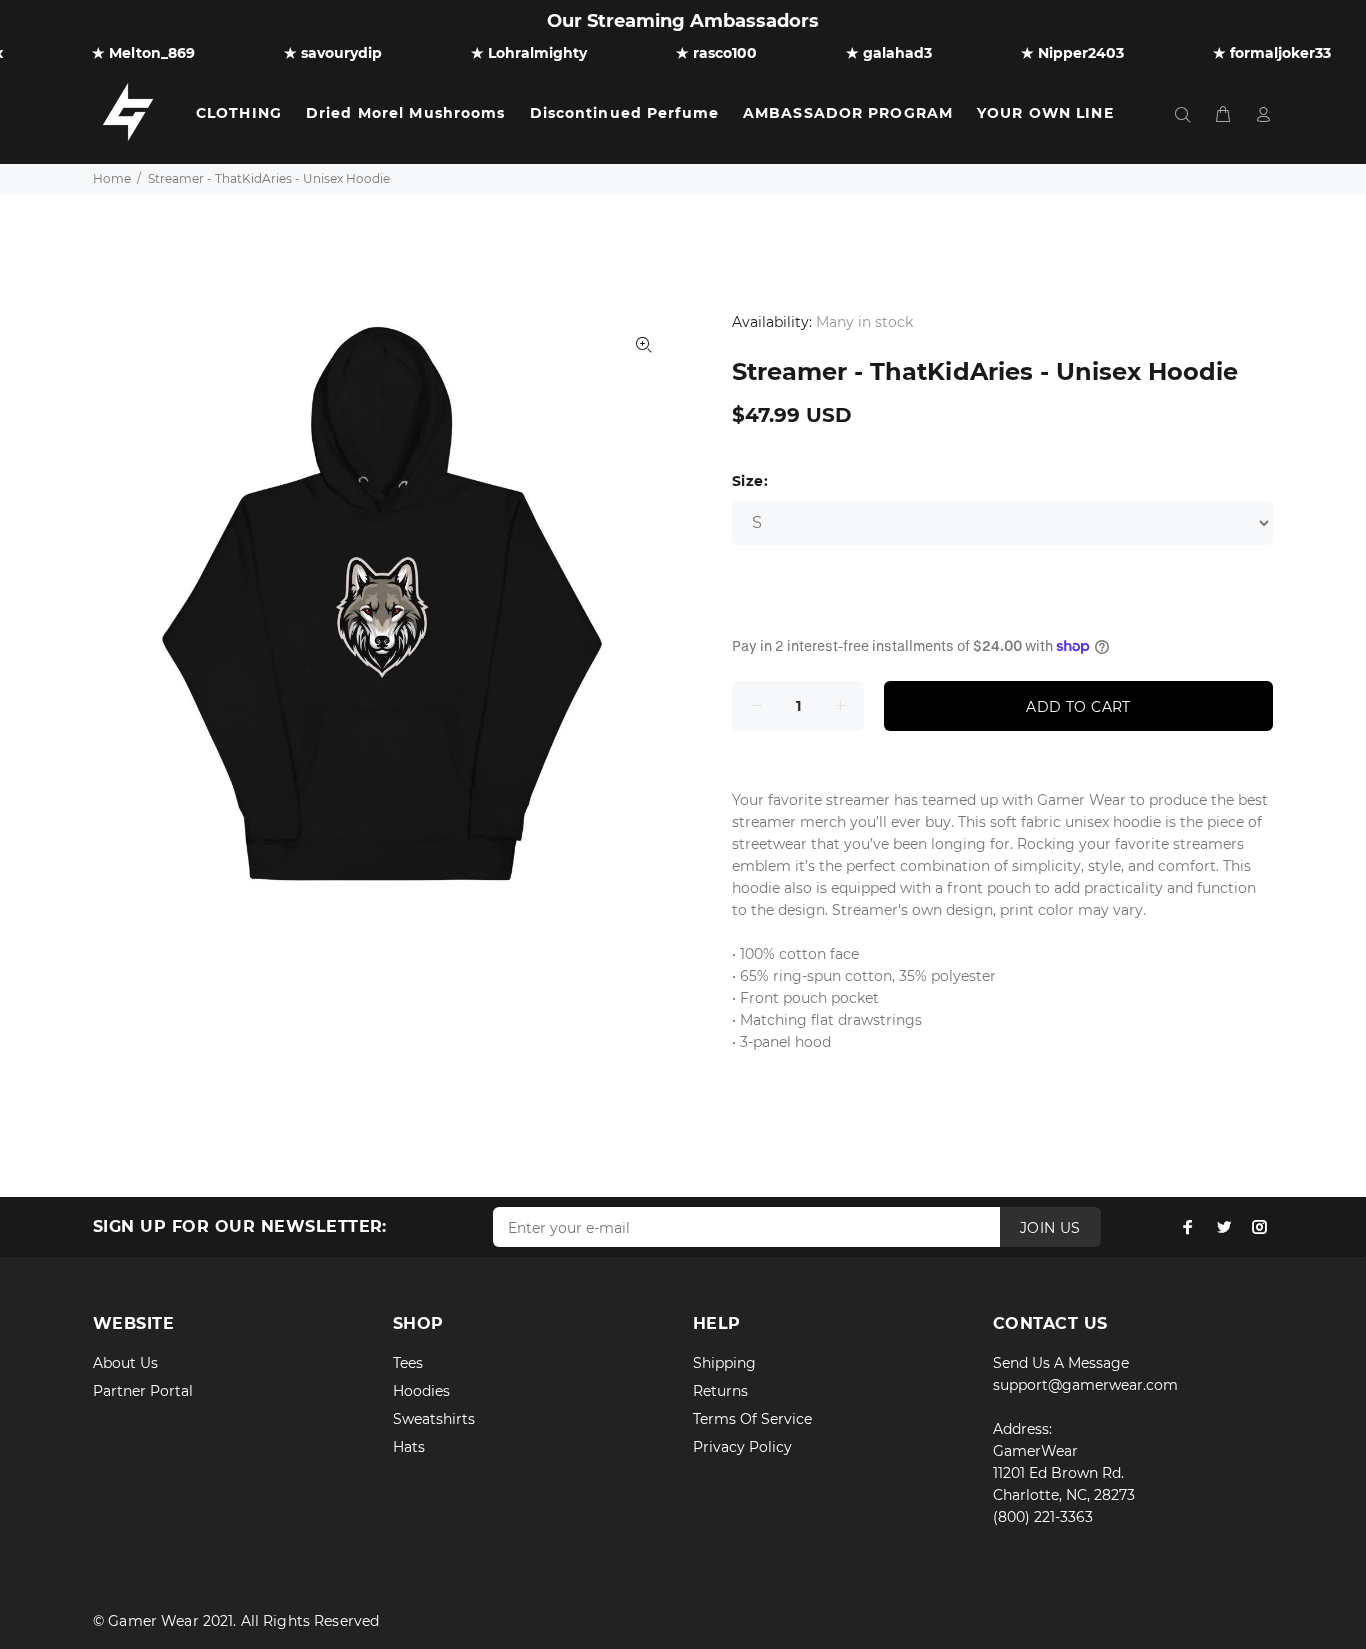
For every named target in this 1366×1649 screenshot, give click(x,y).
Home (112, 178)
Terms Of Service (752, 1419)
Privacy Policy (742, 1447)
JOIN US (1050, 1228)
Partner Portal (143, 1391)
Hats (409, 1447)
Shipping (724, 1363)
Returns (720, 1391)
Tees (408, 1363)
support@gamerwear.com (1085, 1385)
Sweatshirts (434, 1419)
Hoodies (421, 1391)
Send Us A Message (1061, 1363)
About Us (125, 1363)
